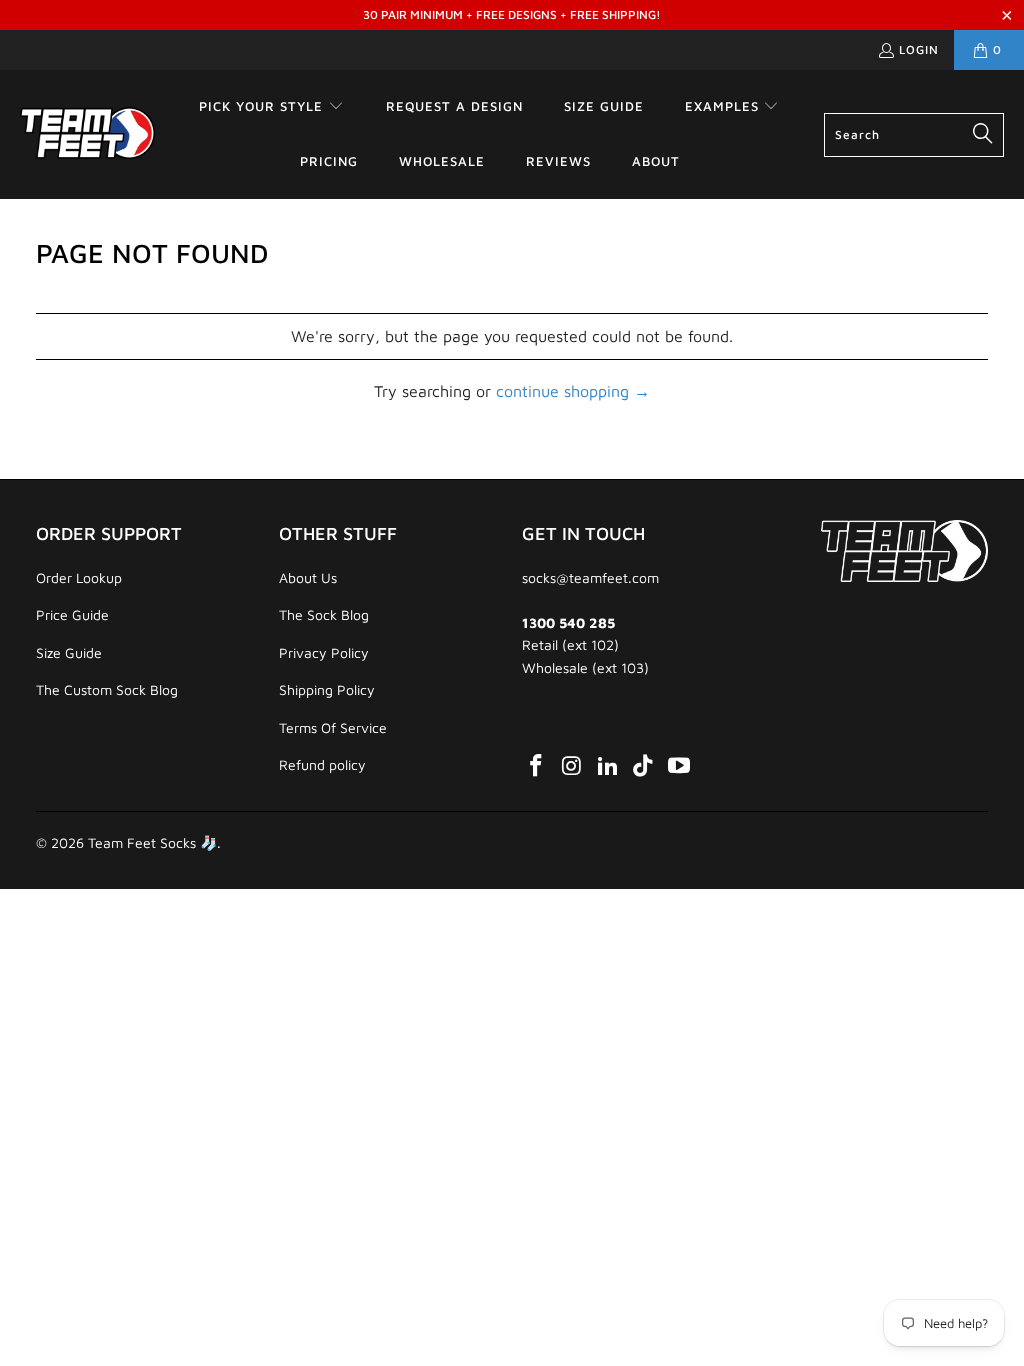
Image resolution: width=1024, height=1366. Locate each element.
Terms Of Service (333, 727)
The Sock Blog (324, 614)
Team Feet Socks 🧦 (152, 842)
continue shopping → (573, 391)
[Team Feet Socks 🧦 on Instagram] (573, 766)
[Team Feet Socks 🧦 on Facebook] (537, 766)
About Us (308, 577)
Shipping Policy (327, 689)
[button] (271, 107)
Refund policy (322, 764)
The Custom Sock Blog (107, 689)
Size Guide (69, 652)
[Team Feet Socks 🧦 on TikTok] (644, 766)
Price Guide (72, 614)
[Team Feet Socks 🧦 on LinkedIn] (608, 766)
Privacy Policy (324, 652)
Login (919, 49)
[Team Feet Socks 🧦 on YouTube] (680, 766)
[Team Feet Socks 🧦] (87, 134)
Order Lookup (79, 577)
